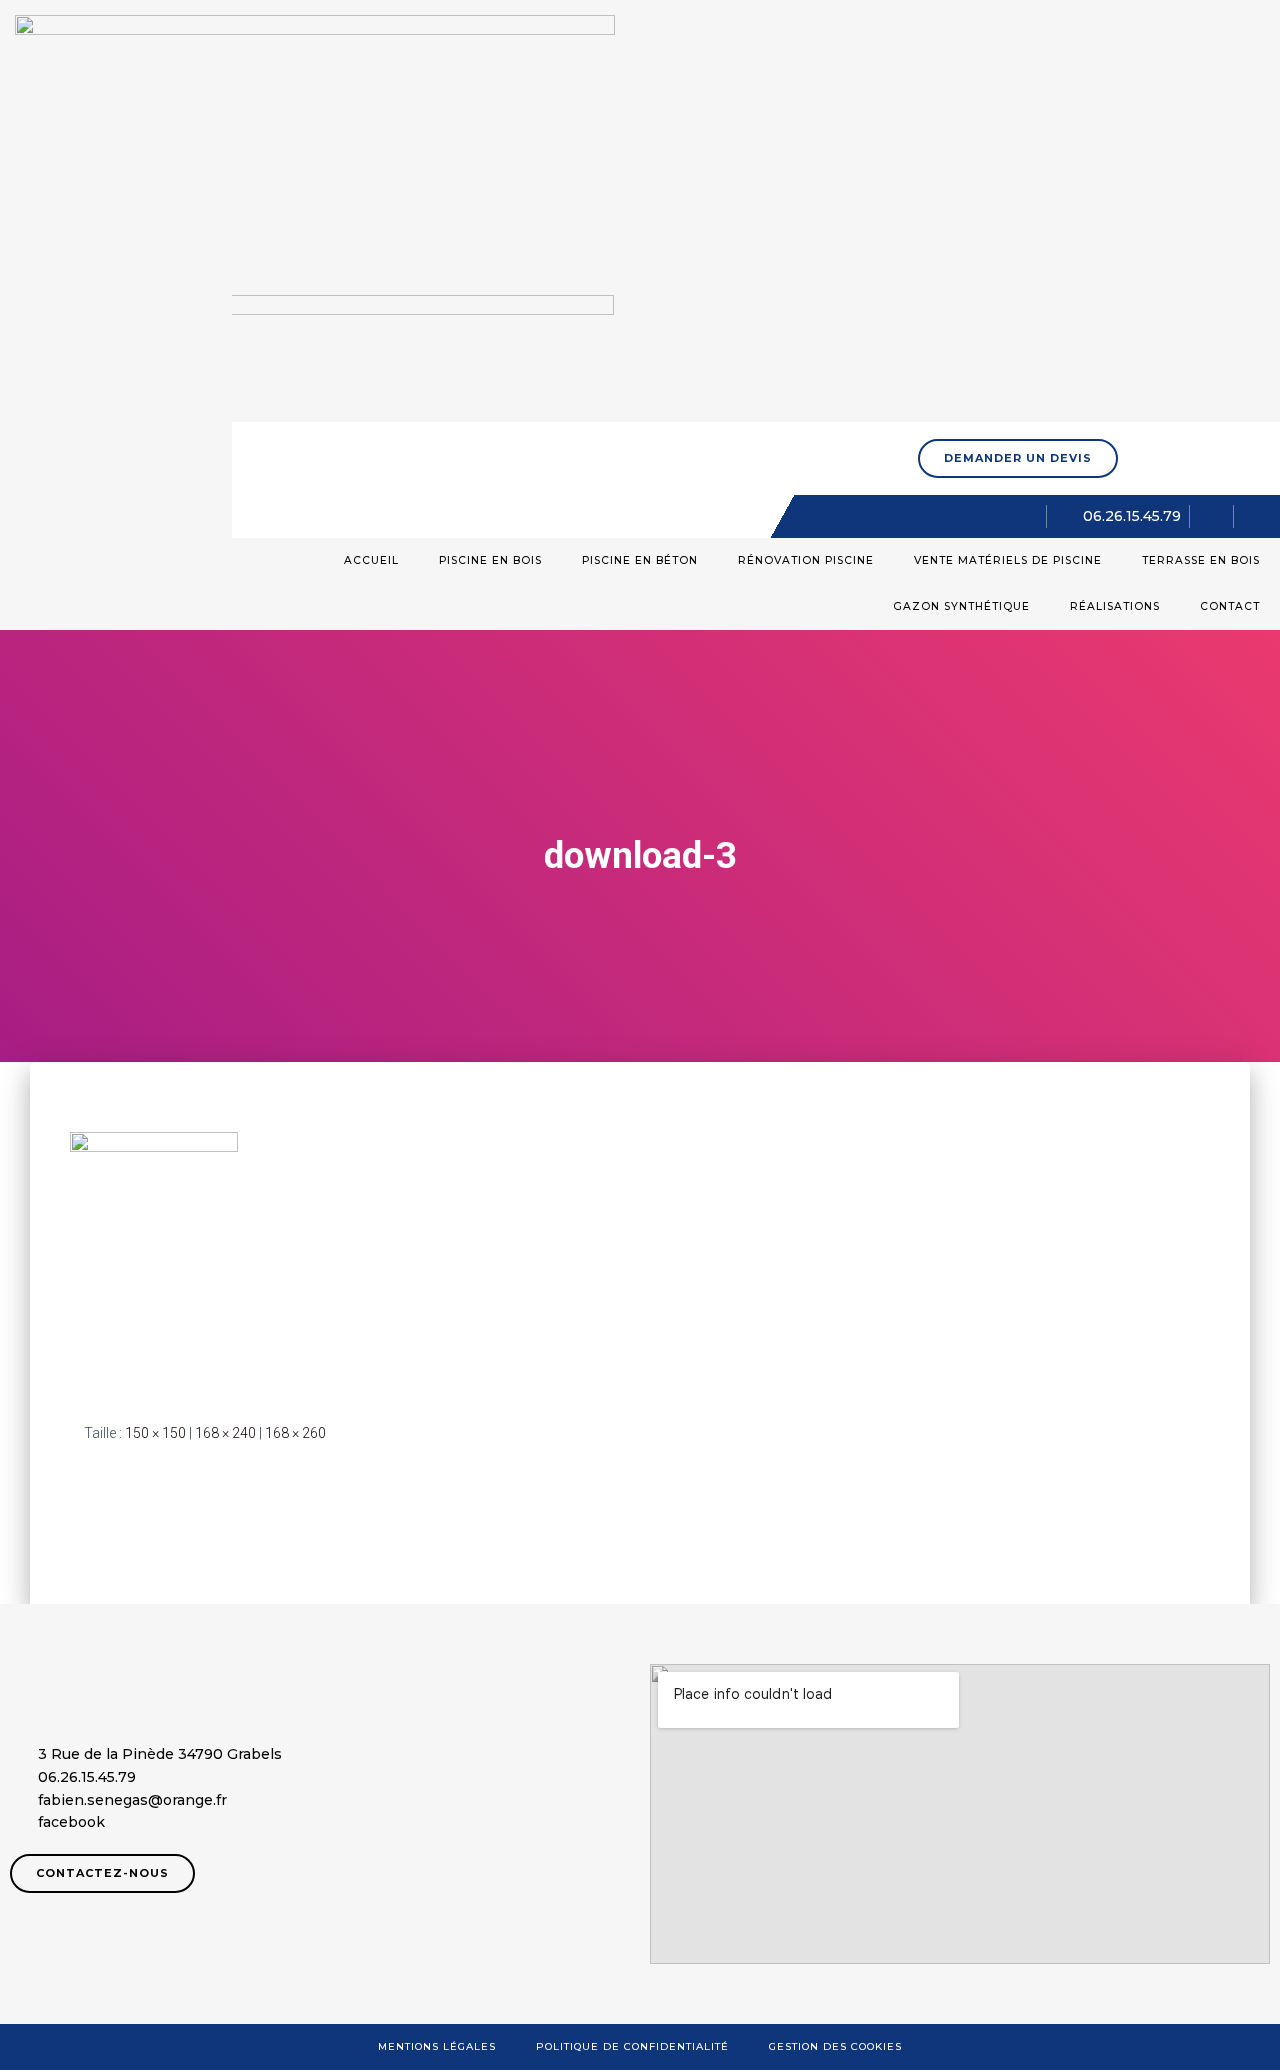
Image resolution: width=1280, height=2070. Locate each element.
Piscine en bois (490, 560)
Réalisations (1115, 606)
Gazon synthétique (961, 606)
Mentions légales (437, 2046)
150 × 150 (155, 1433)
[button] (1018, 458)
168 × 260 (295, 1433)
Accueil (371, 560)
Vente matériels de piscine (1008, 560)
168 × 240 (225, 1433)
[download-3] (154, 1261)
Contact (1230, 606)
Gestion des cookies (835, 2046)
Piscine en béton (640, 560)
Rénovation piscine (806, 560)
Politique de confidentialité (632, 2046)
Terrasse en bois (1201, 560)
